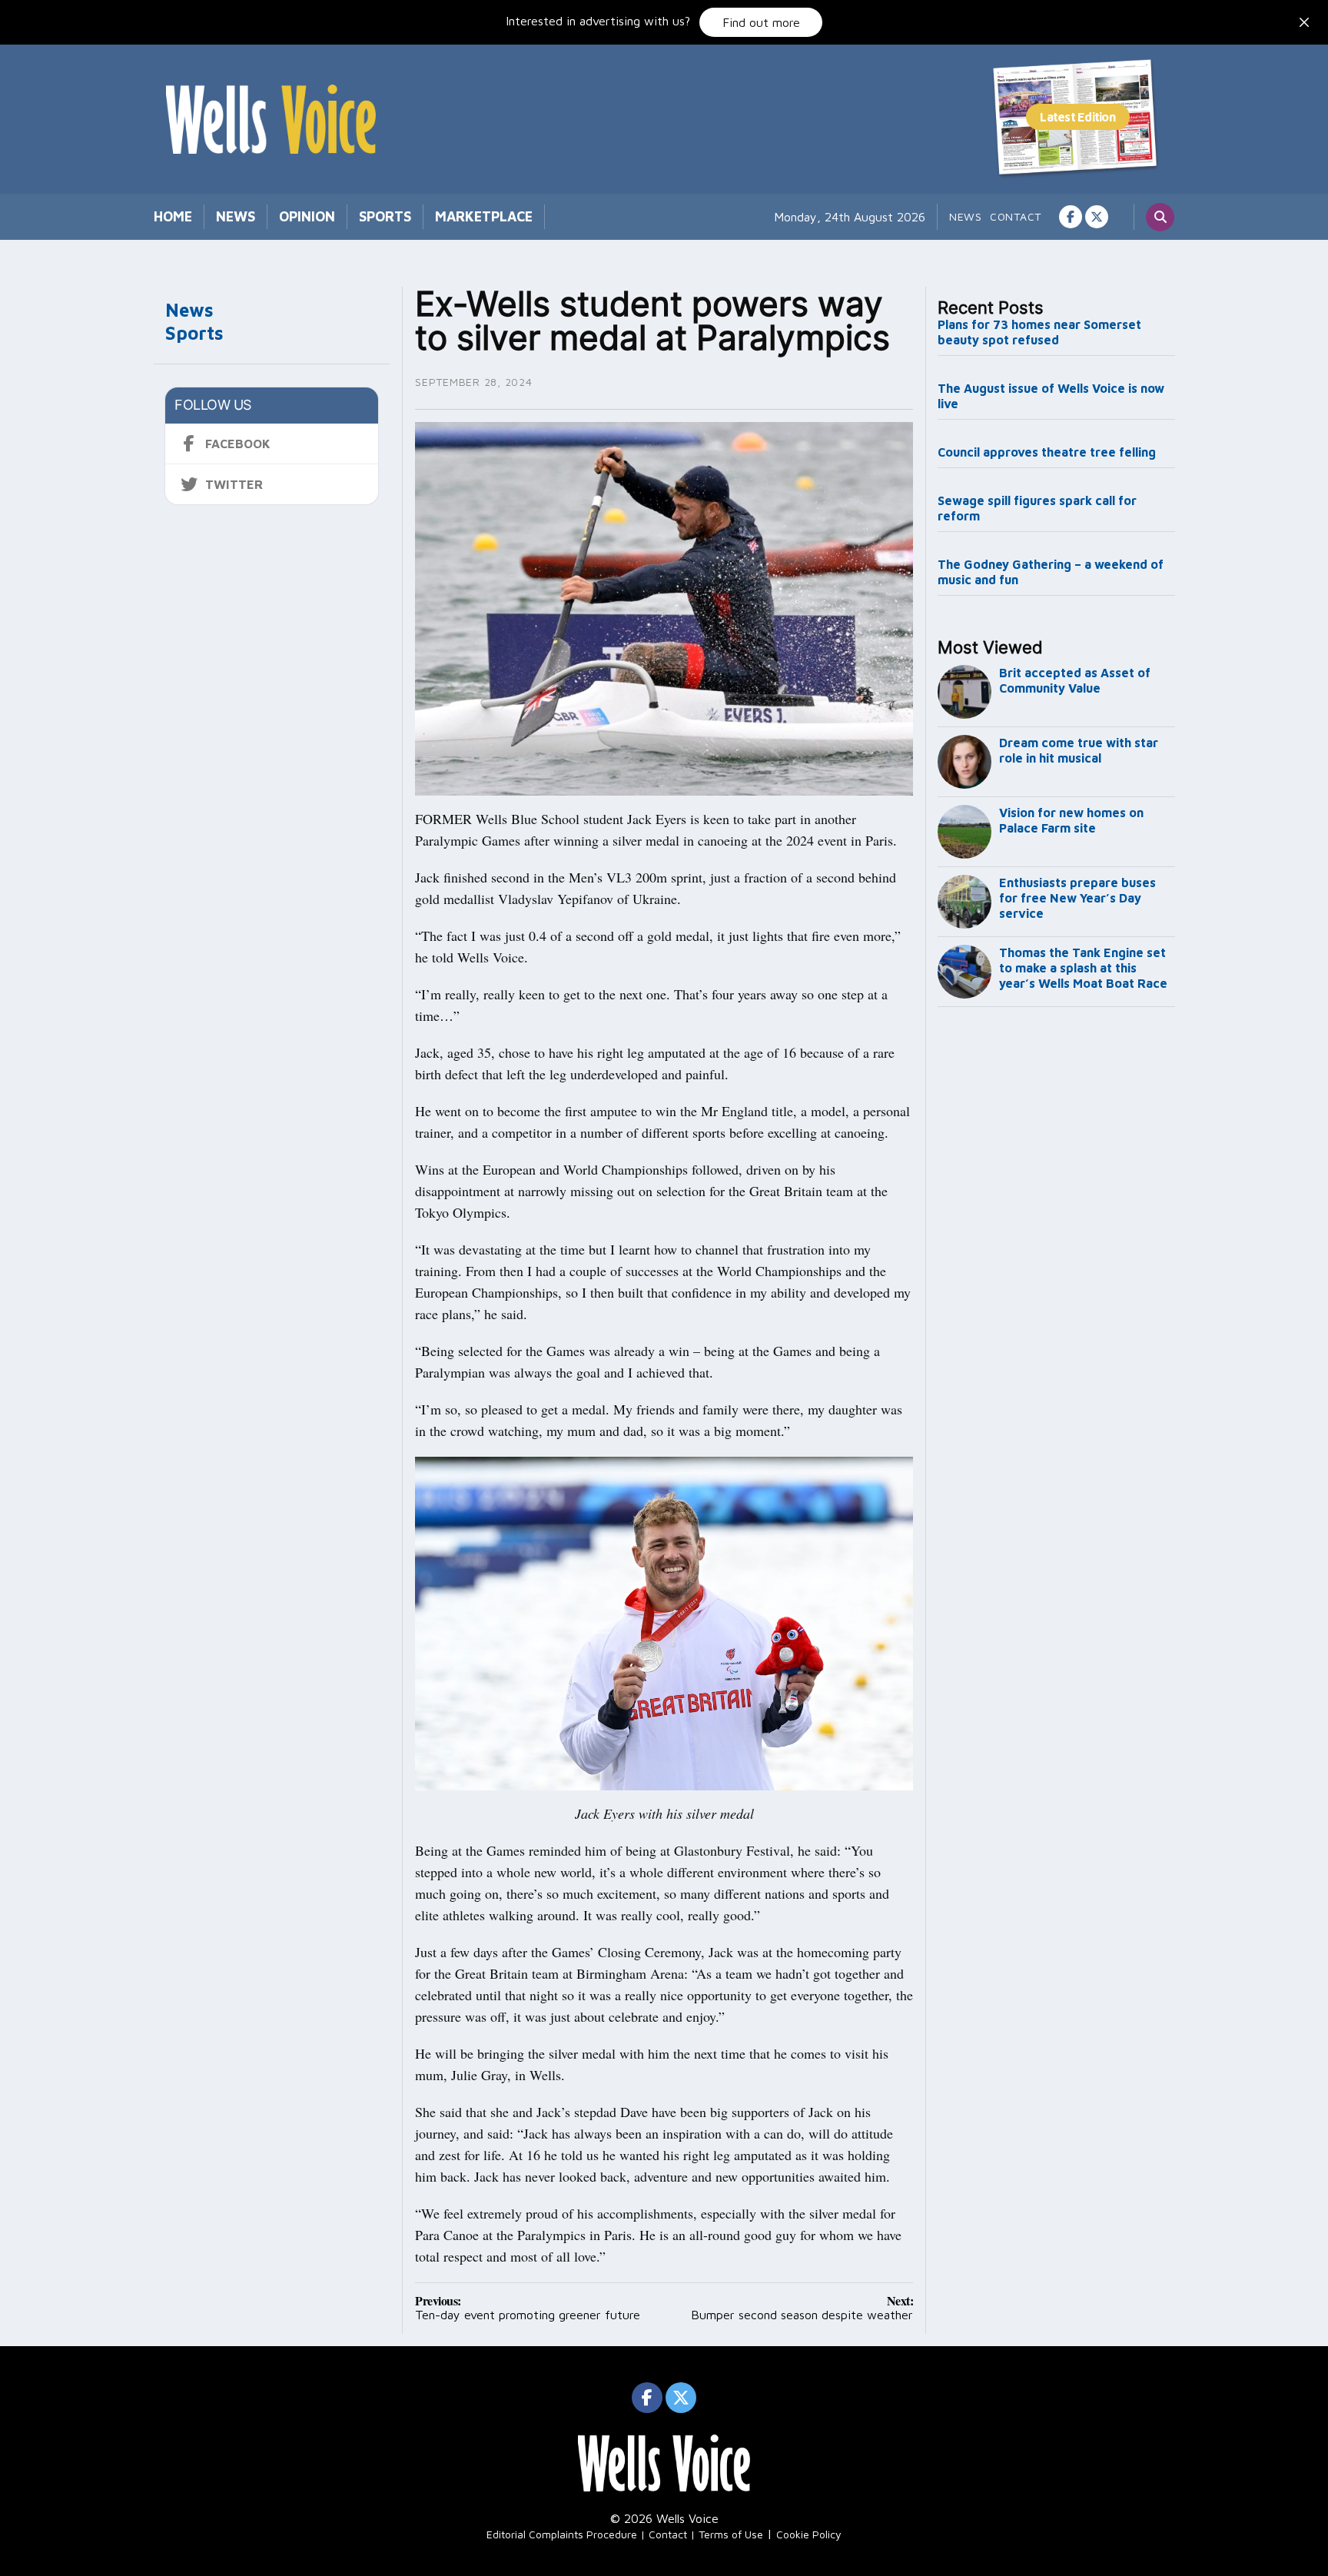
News (236, 216)
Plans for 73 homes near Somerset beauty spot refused (1039, 332)
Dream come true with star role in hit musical (1079, 750)
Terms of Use (731, 2534)
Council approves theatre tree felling (1047, 452)
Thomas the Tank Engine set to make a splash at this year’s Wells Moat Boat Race (1083, 968)
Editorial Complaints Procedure (562, 2534)
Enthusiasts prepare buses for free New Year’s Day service (1077, 898)
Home (173, 216)
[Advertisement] (1057, 1268)
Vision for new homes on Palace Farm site (1071, 820)
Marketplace (484, 216)
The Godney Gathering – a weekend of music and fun (1051, 572)
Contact (1016, 216)
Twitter (234, 484)
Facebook (238, 444)
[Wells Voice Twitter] (1097, 217)
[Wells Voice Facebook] (1071, 217)
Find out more (761, 22)
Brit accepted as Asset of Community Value (1075, 680)
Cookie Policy (809, 2534)
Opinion (307, 216)
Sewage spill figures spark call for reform (1037, 508)
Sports (385, 216)
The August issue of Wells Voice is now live (1051, 396)
